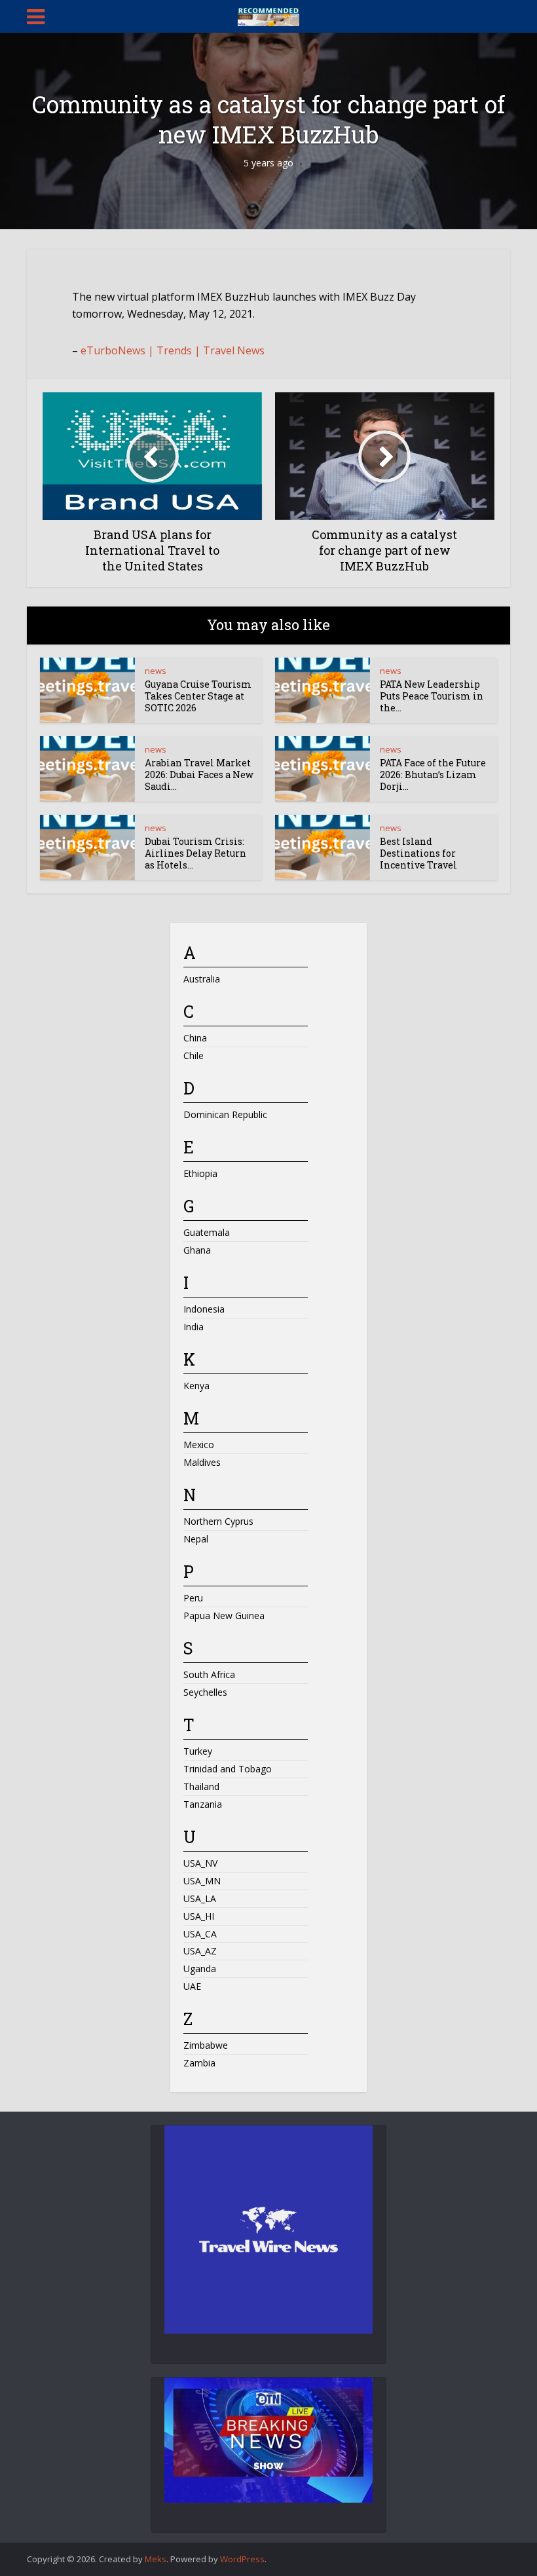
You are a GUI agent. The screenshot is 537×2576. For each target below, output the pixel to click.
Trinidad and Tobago (228, 1769)
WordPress (242, 2559)
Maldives (202, 1462)
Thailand (201, 1786)
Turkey (198, 1751)
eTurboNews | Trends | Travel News (173, 350)
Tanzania (203, 1804)
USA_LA (200, 1898)
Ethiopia (200, 1173)
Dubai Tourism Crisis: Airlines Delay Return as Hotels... (195, 853)
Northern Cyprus (218, 1521)
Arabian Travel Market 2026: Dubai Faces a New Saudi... (199, 775)
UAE (192, 1986)
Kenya (196, 1386)
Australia (202, 979)
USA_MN (202, 1881)
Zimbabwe (206, 2045)
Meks (156, 2559)
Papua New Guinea (224, 1615)
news (156, 671)
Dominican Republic (225, 1114)
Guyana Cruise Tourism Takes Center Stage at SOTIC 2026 (198, 696)
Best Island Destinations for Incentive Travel (419, 853)
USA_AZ (200, 1951)
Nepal (196, 1539)
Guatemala (207, 1232)
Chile (194, 1055)
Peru (193, 1598)
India (194, 1327)
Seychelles (205, 1692)
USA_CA (200, 1934)
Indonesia (204, 1309)
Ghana (197, 1250)
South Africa (209, 1674)
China (195, 1038)
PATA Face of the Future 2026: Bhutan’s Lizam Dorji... (433, 775)
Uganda (200, 1969)
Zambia (199, 2063)
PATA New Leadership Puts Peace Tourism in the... (432, 696)
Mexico (199, 1445)
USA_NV (200, 1863)
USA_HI (199, 1916)
